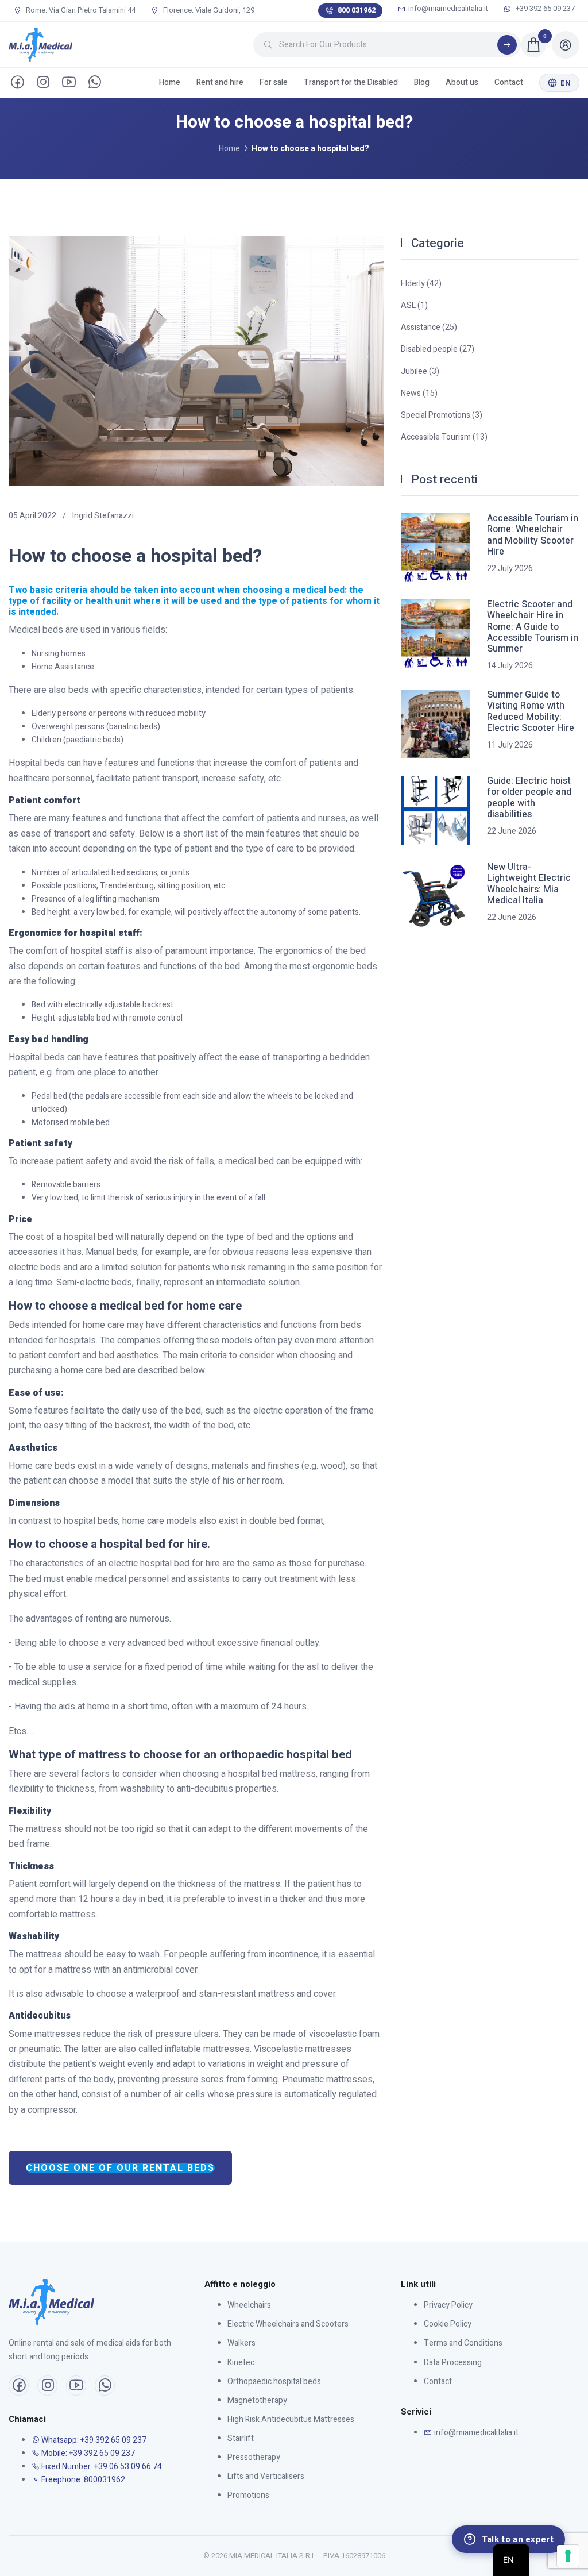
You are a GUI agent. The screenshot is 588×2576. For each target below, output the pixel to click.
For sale (274, 82)
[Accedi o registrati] (566, 45)
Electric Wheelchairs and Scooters (288, 2324)
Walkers (241, 2343)
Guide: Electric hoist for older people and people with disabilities (529, 798)
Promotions (248, 2495)
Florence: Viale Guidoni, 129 (208, 10)
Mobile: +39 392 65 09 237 (87, 2453)
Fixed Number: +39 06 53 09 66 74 (101, 2467)
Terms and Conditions (463, 2343)
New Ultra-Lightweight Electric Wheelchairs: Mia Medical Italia (529, 884)
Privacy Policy (448, 2305)
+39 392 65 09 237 (544, 9)
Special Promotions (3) (442, 415)
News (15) (419, 393)
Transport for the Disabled (351, 82)
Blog (422, 82)
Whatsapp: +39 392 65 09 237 (93, 2440)
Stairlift (241, 2438)
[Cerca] (507, 45)
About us (462, 82)
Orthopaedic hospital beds (274, 2381)
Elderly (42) (421, 284)
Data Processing (453, 2363)
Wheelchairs (249, 2305)
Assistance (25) (429, 327)
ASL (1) (414, 305)
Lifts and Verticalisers (266, 2476)
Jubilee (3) (420, 371)
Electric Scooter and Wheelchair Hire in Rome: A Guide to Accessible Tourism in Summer (533, 627)
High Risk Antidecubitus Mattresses (291, 2419)
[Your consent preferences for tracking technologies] (568, 2556)
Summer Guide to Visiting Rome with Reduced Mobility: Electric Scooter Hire (531, 712)
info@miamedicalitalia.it (448, 9)
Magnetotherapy (257, 2400)
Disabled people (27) (438, 349)
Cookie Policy (448, 2324)
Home (170, 82)
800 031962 (357, 10)
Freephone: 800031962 (82, 2480)
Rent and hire (220, 82)
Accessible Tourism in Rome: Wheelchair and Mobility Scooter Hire (533, 535)
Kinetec (241, 2363)
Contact (509, 82)
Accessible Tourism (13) (444, 437)
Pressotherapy (254, 2457)
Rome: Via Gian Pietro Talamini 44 (80, 10)
